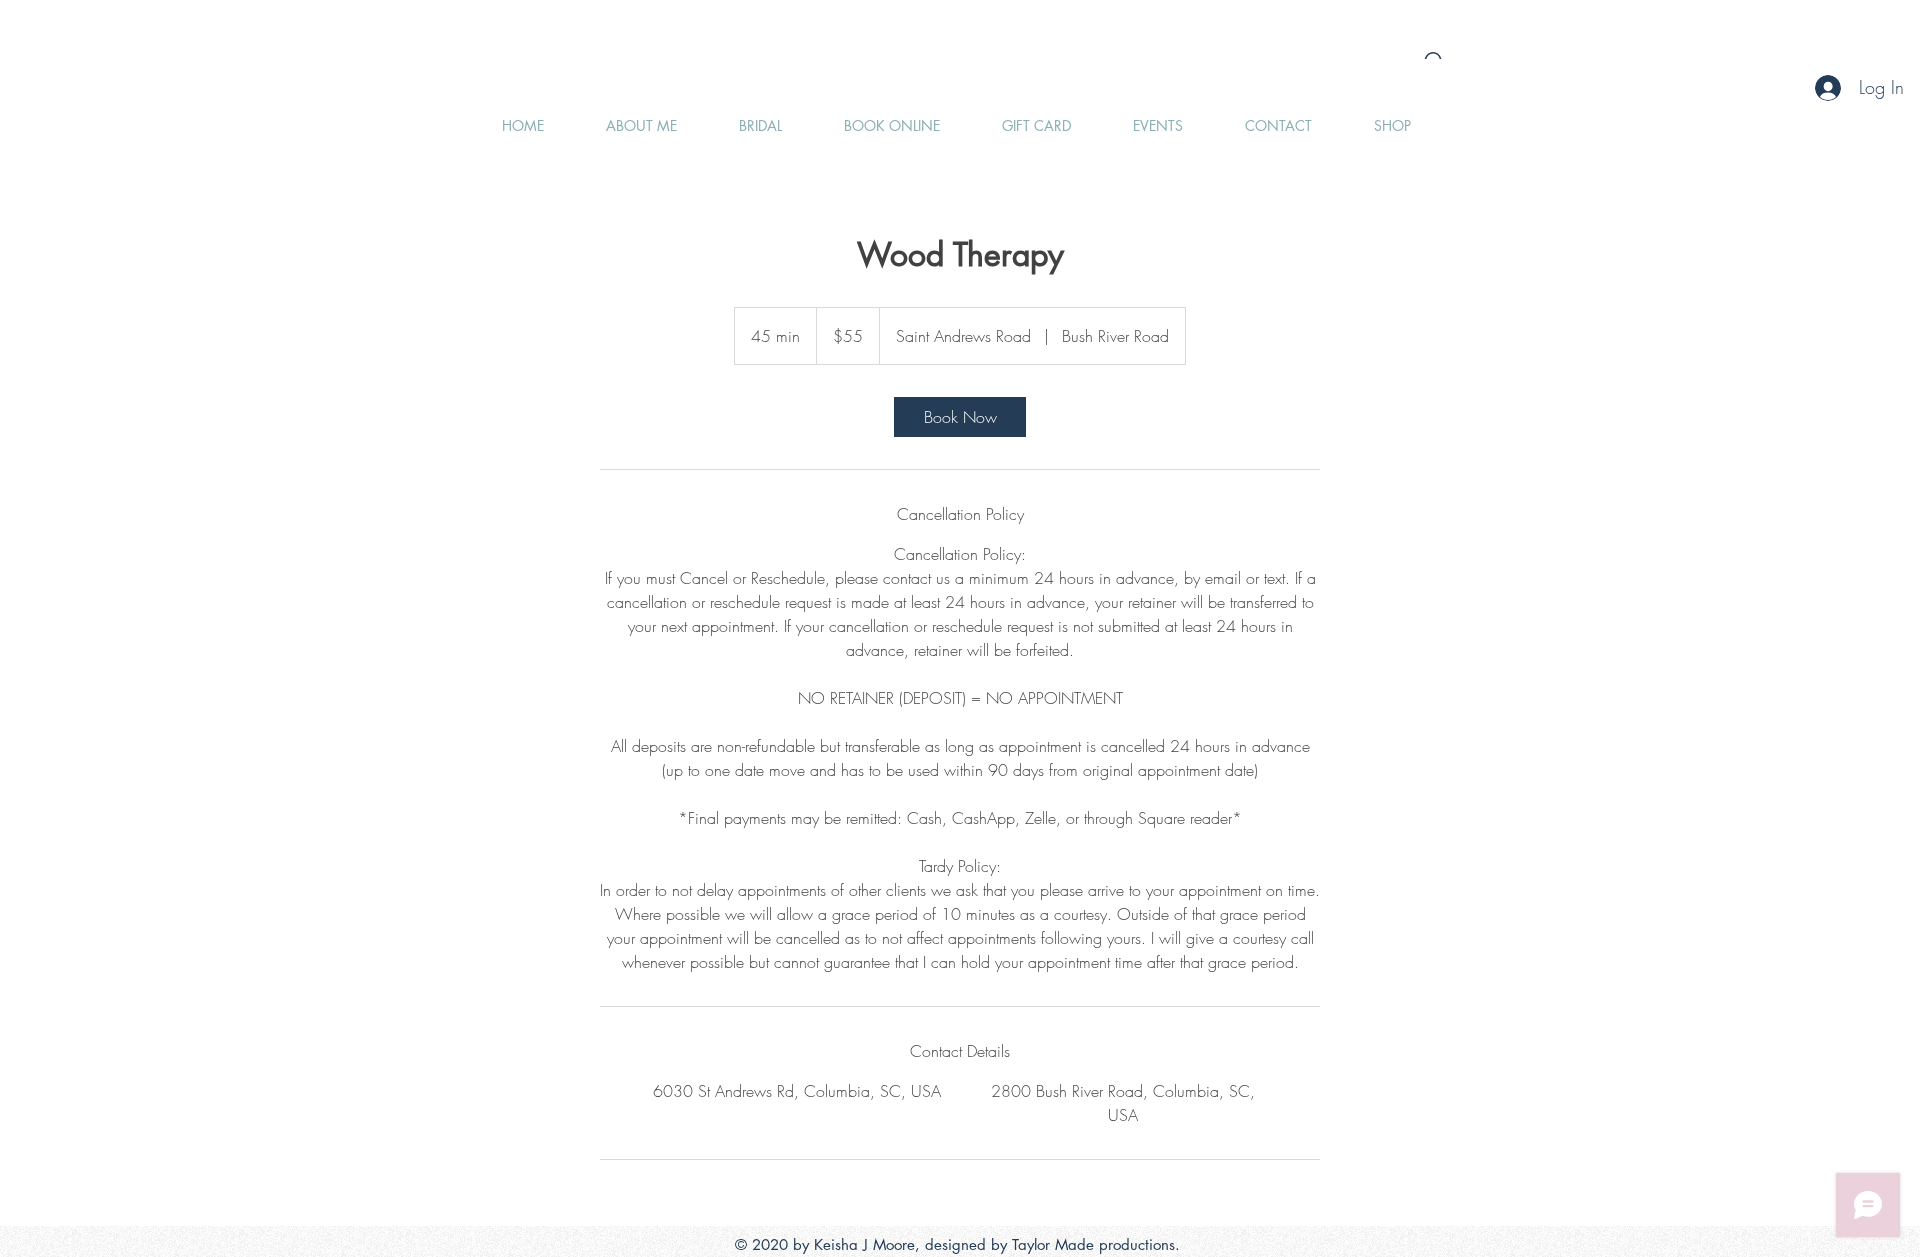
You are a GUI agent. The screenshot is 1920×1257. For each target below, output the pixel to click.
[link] (960, 417)
